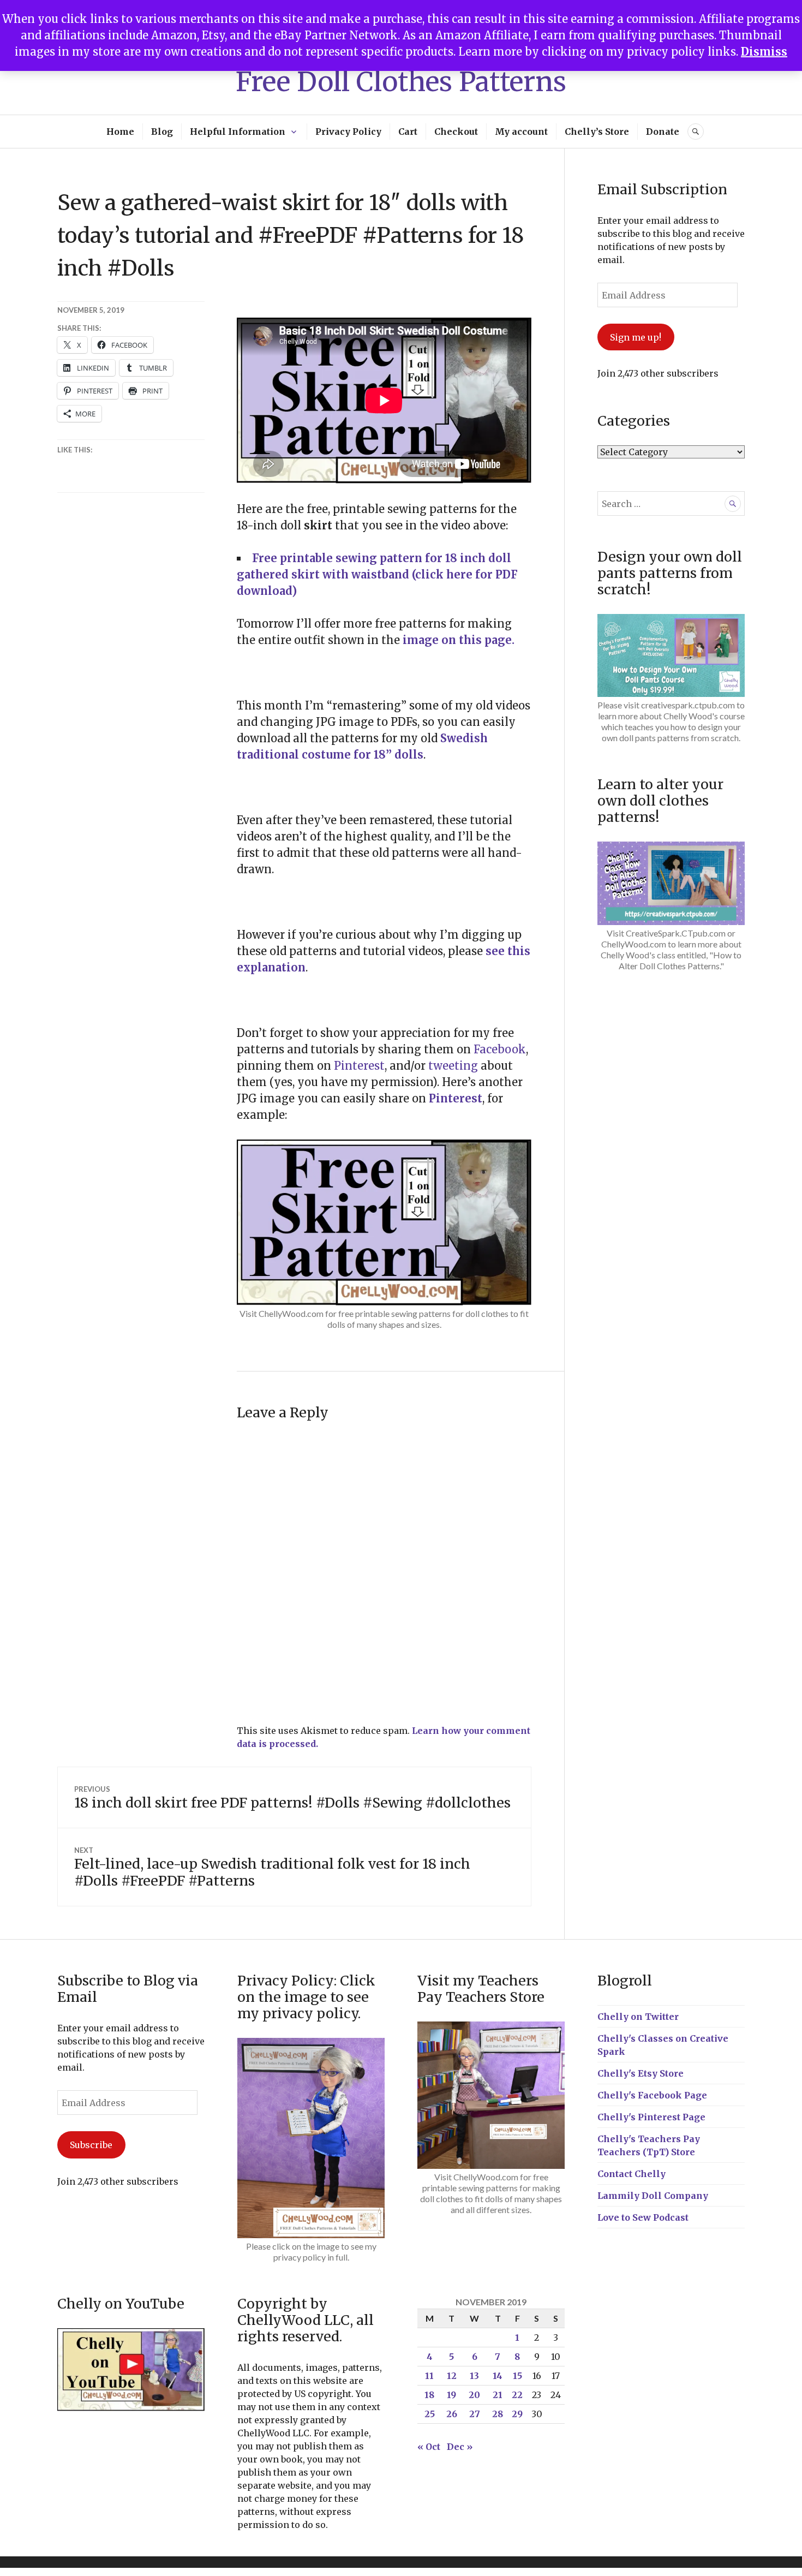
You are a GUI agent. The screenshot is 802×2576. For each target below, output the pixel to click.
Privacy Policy (348, 132)
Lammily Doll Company (653, 2196)
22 (517, 2395)
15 (517, 2376)
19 (451, 2395)
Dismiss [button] (764, 52)
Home (120, 132)
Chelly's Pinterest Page (651, 2117)
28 (498, 2414)
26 (452, 2414)
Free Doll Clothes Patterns (401, 82)
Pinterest (456, 1098)
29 (517, 2414)
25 (430, 2414)
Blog (162, 132)
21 (498, 2395)
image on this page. (459, 640)
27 (475, 2414)
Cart (408, 132)
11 (429, 2376)
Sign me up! (636, 337)
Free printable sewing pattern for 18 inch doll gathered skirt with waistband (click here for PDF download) (377, 574)
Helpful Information (238, 132)
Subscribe (91, 2145)
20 (474, 2395)
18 (429, 2395)
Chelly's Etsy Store (641, 2073)
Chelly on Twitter (638, 2017)
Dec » (460, 2447)
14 (498, 2376)
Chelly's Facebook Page (652, 2095)
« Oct (429, 2447)
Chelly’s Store (597, 132)
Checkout (456, 132)
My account (521, 132)
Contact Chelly (632, 2174)
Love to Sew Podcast (643, 2217)
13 (474, 2376)
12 (452, 2376)
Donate (663, 132)
